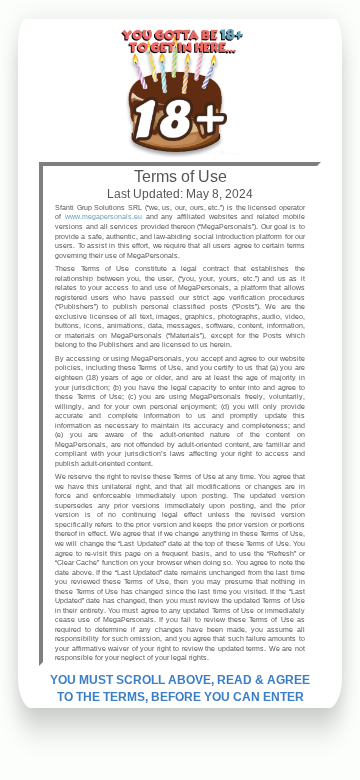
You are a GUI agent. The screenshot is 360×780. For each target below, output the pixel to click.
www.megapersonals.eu (103, 216)
